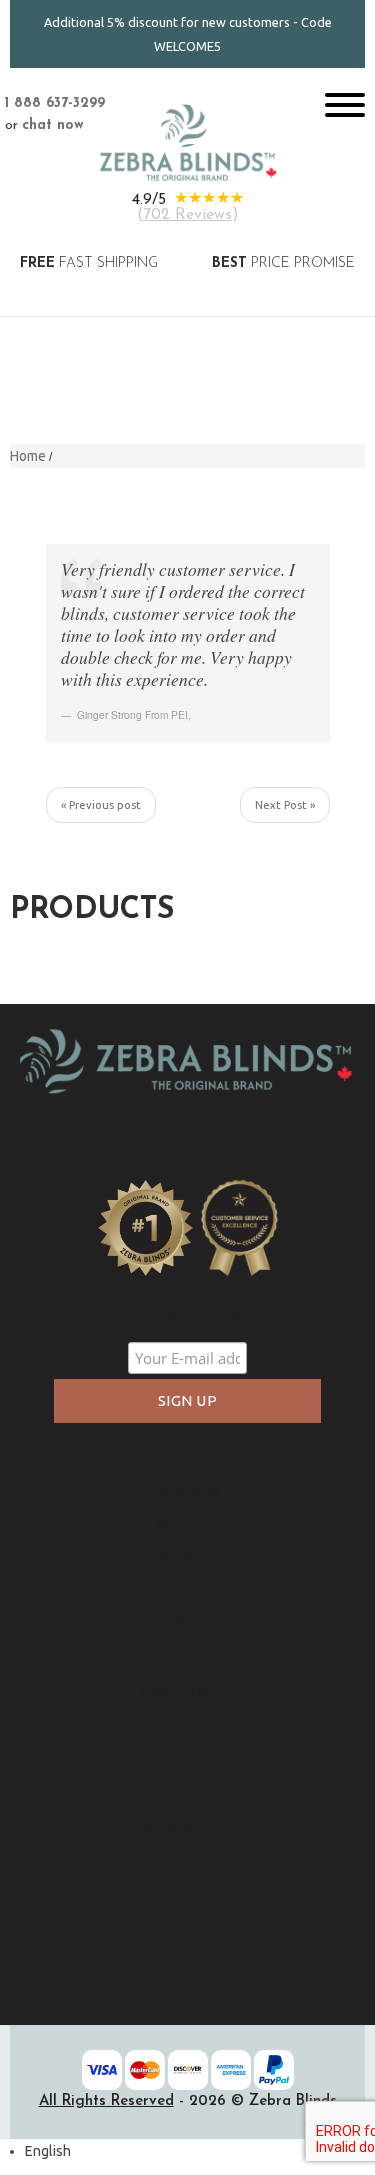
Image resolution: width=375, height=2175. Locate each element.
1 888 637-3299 (55, 103)
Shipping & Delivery (187, 1825)
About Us (187, 1525)
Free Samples (187, 1729)
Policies (187, 1557)
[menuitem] (48, 2151)
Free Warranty (188, 1621)
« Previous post (101, 805)
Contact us (187, 1889)
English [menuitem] (48, 2151)
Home (28, 456)
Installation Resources (188, 1793)
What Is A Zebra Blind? (191, 1137)
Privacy (188, 1589)
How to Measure (187, 1761)
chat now (53, 125)
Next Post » (285, 805)
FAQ (187, 1857)
